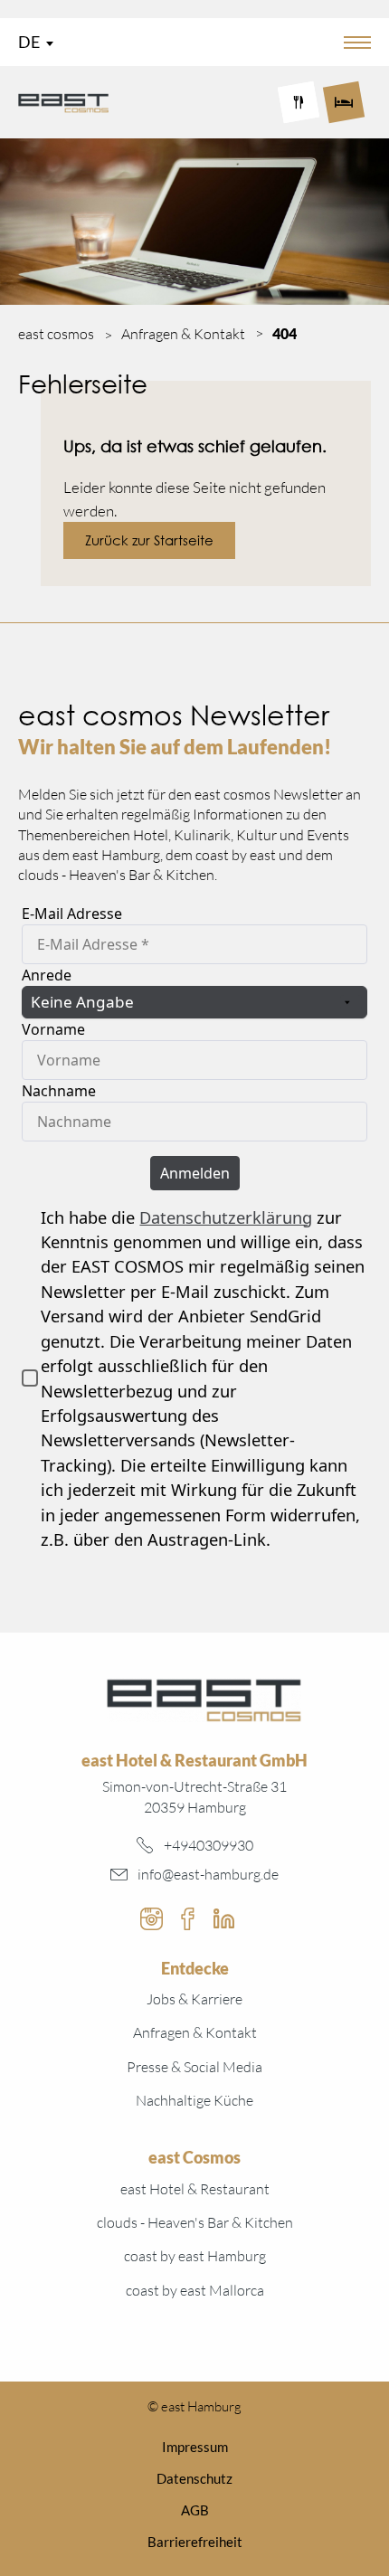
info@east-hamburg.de (208, 1874)
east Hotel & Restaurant (195, 2189)
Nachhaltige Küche (194, 2100)
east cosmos (56, 334)
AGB (195, 2510)
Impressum (195, 2447)
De (29, 42)
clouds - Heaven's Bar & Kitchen (195, 2222)
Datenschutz (194, 2478)
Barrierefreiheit (195, 2542)
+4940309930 (209, 1845)
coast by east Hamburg (195, 2256)
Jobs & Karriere (194, 1999)
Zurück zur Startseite (149, 540)
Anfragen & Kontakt (195, 2032)
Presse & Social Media (194, 2067)
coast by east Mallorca (195, 2290)
